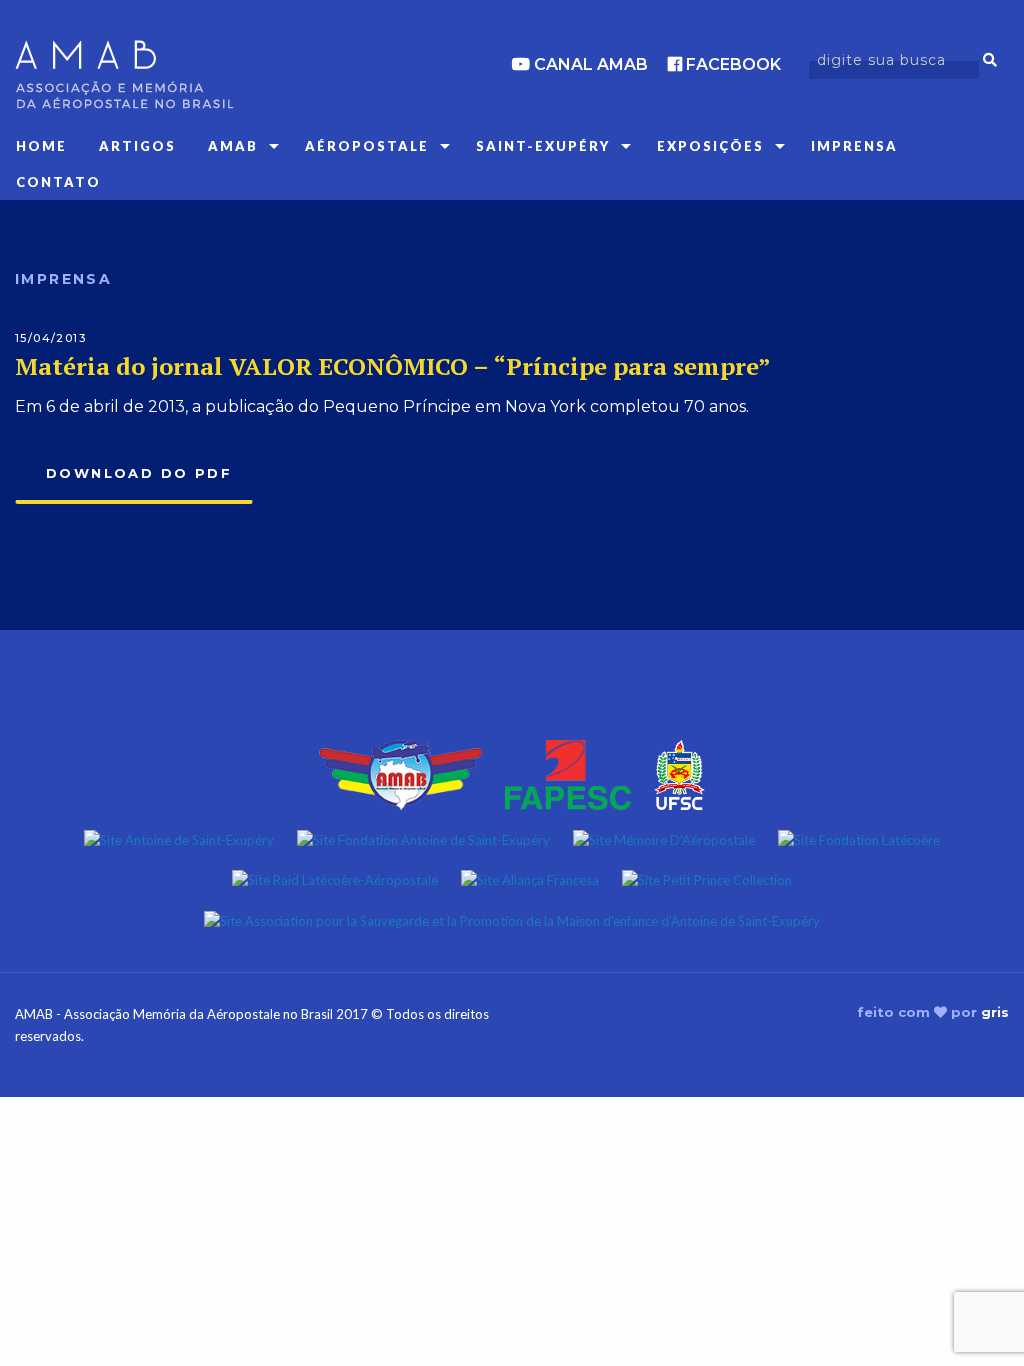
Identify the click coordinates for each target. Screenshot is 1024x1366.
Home (41, 146)
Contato (58, 182)
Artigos (137, 146)
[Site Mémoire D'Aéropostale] (664, 838)
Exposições (710, 146)
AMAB (233, 146)
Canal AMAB (589, 64)
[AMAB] (170, 74)
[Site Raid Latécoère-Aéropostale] (335, 879)
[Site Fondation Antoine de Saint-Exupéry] (423, 838)
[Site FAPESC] (568, 773)
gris (995, 1012)
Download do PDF (139, 473)
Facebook (731, 64)
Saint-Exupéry (543, 146)
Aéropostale (367, 146)
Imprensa (854, 146)
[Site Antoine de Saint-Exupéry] (179, 838)
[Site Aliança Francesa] (530, 879)
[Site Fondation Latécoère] (859, 838)
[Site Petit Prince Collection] (707, 879)
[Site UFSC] (679, 773)
